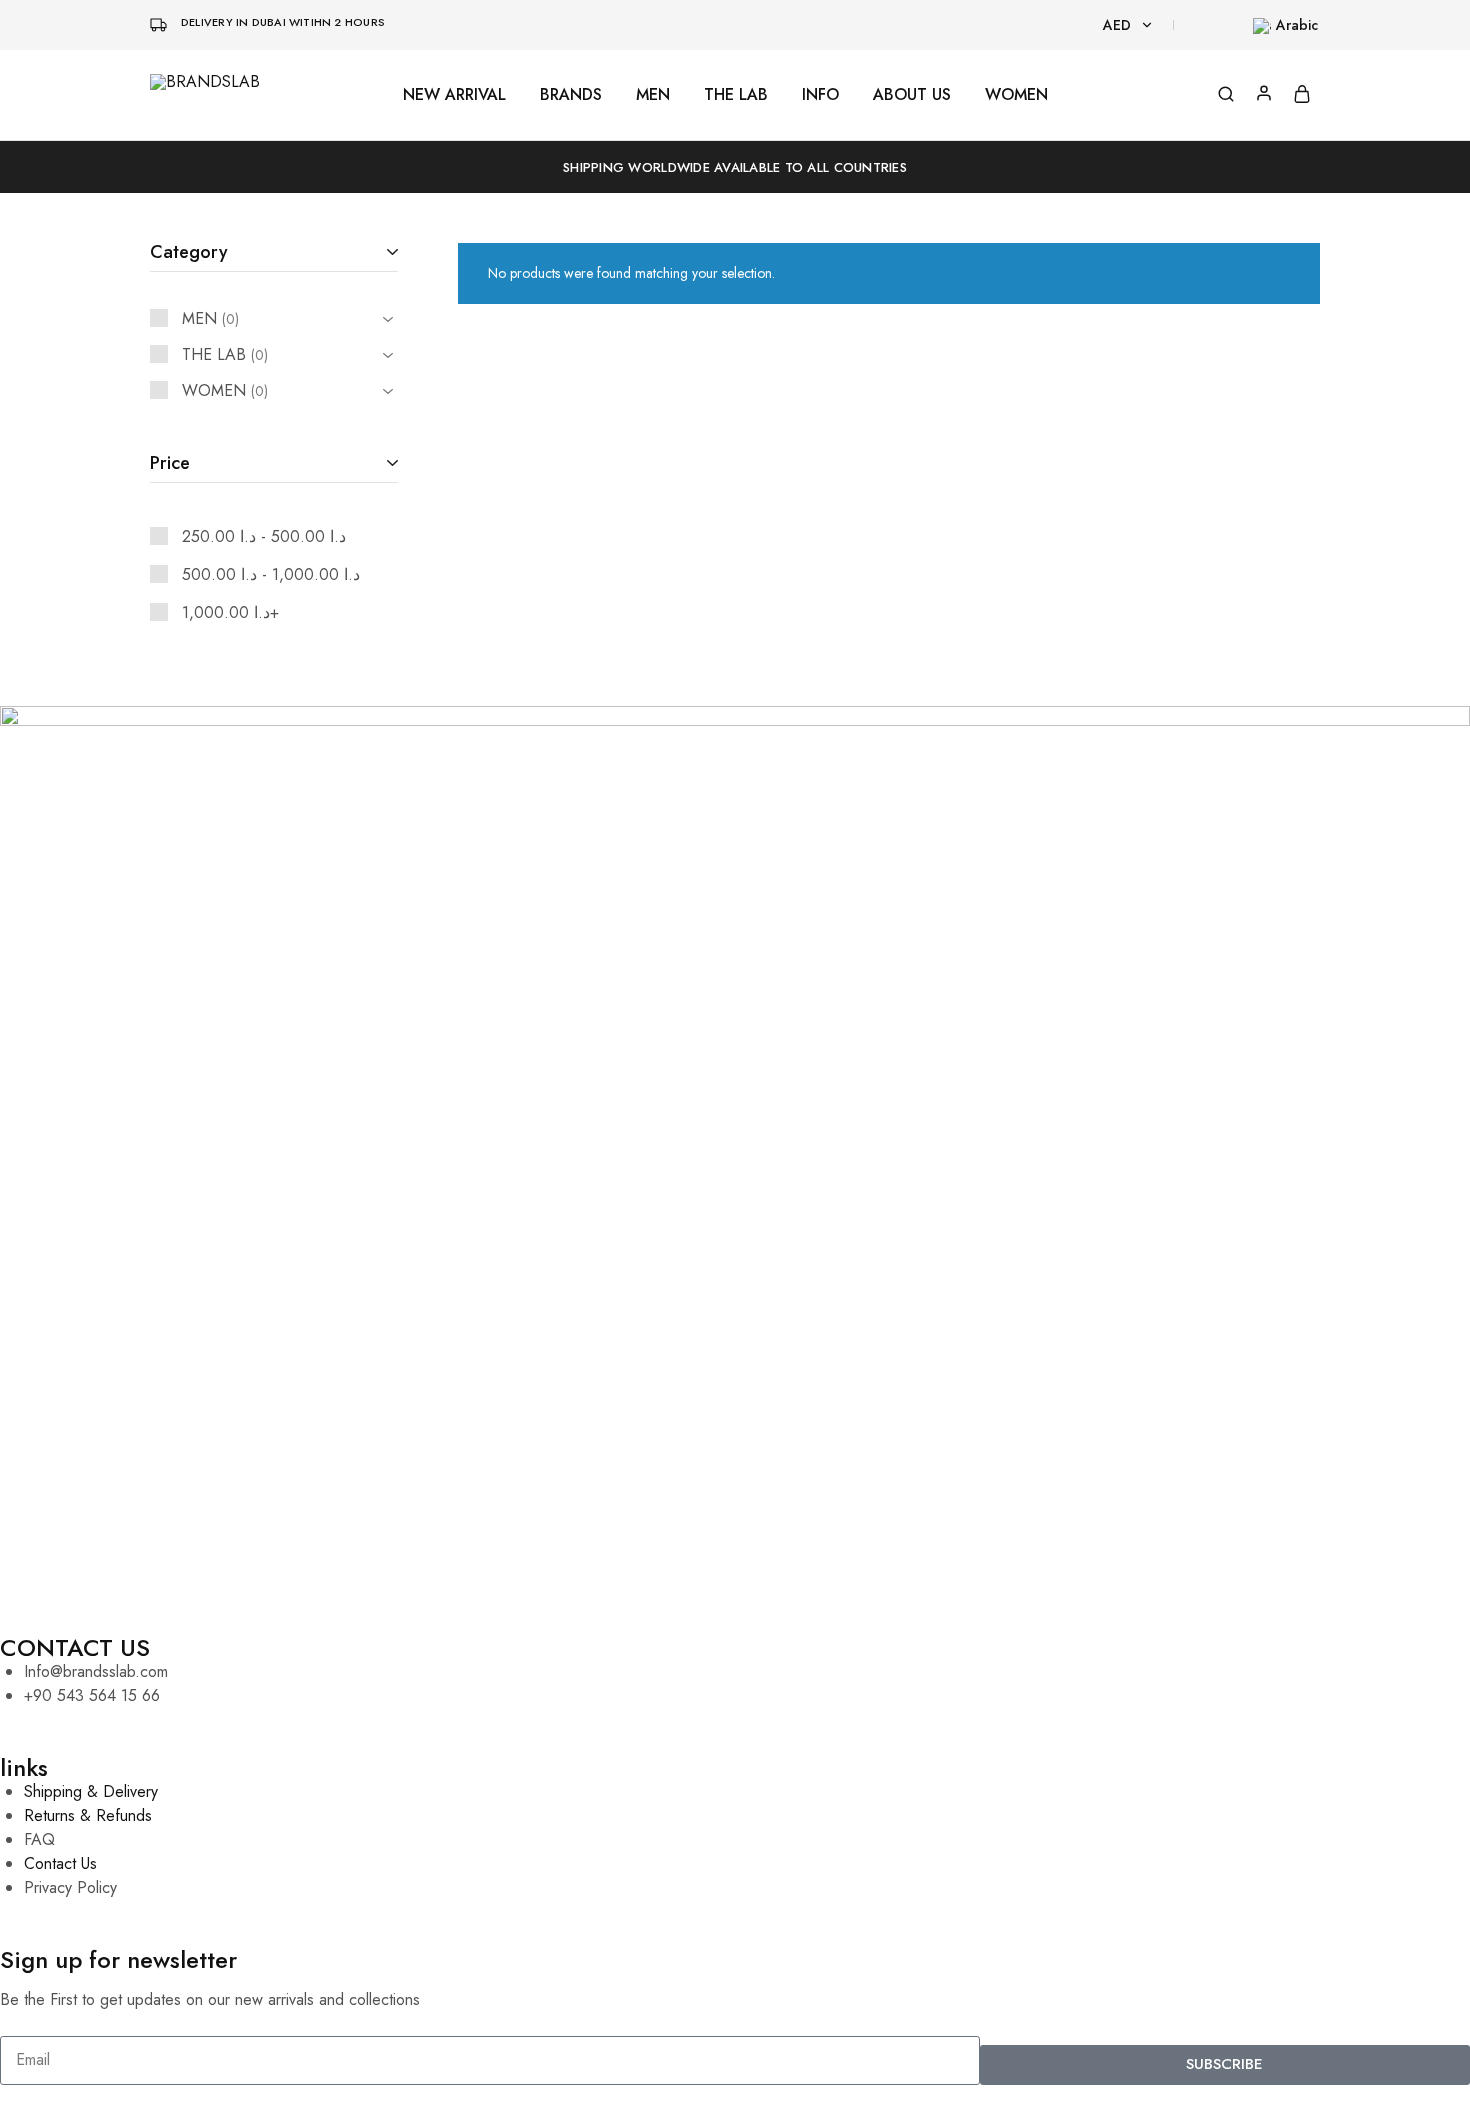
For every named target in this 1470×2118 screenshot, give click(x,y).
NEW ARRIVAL (454, 95)
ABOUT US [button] (912, 95)
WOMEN (1016, 95)
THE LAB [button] (736, 95)
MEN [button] (653, 95)
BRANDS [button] (571, 95)
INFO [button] (820, 95)
